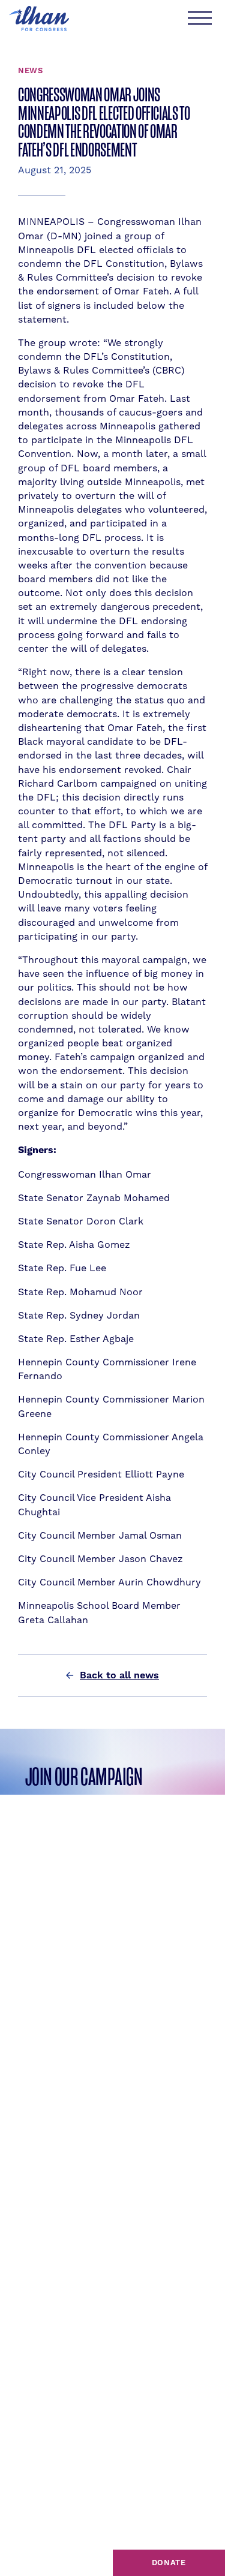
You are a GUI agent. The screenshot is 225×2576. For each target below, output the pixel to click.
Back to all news (119, 1675)
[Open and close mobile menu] (199, 19)
